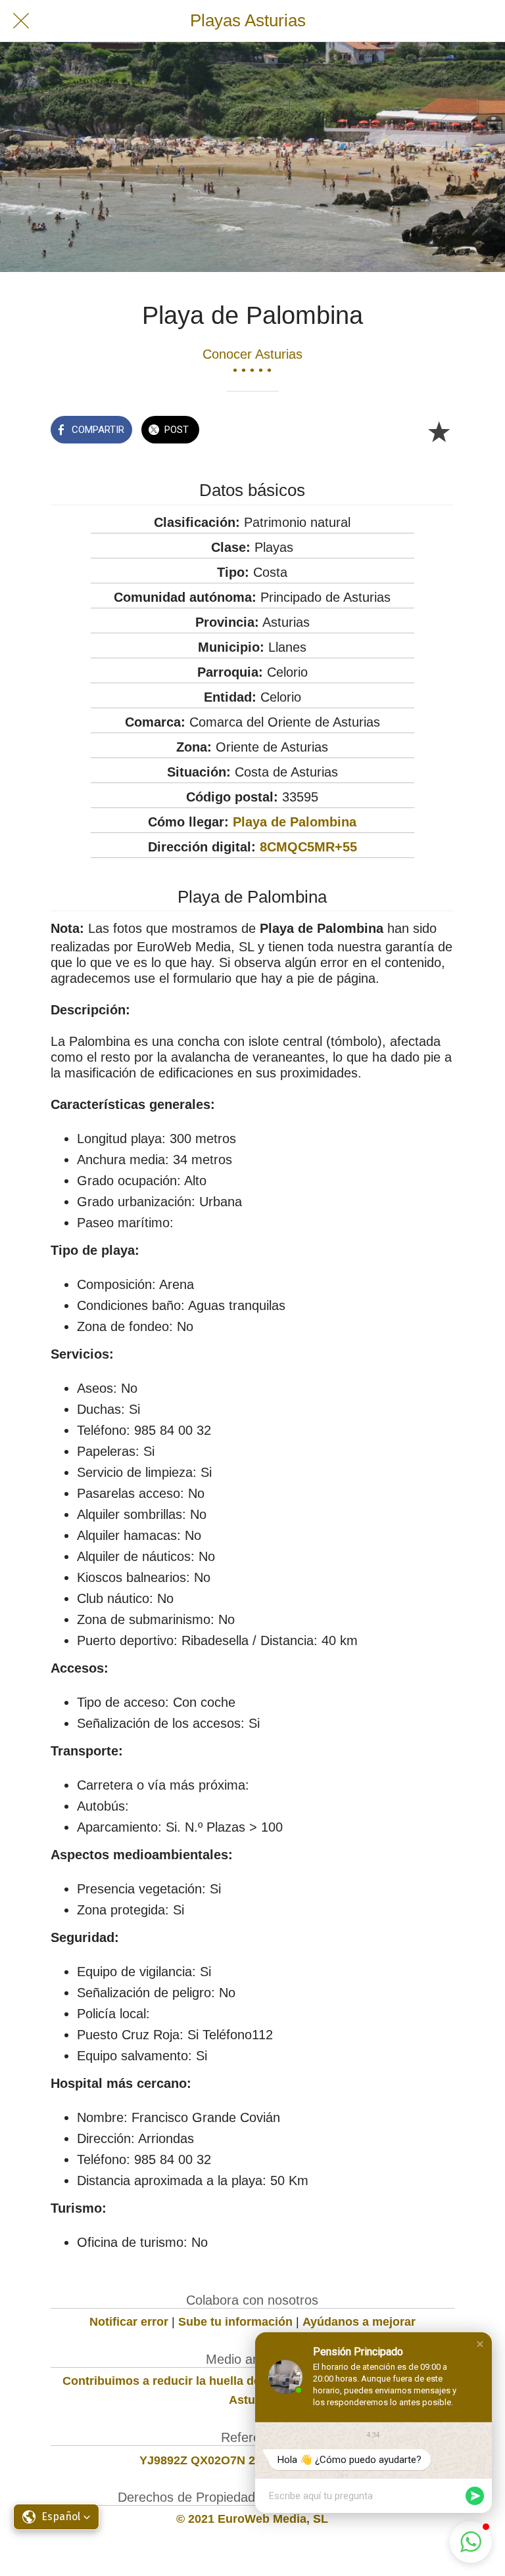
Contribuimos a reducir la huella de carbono (186, 2381)
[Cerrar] (21, 21)
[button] (480, 2344)
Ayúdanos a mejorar (359, 2322)
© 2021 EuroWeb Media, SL (252, 2519)
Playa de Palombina (295, 822)
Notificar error (129, 2322)
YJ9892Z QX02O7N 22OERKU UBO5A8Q (252, 2460)
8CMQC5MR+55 (308, 847)
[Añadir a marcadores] (439, 431)
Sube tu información (235, 2322)
